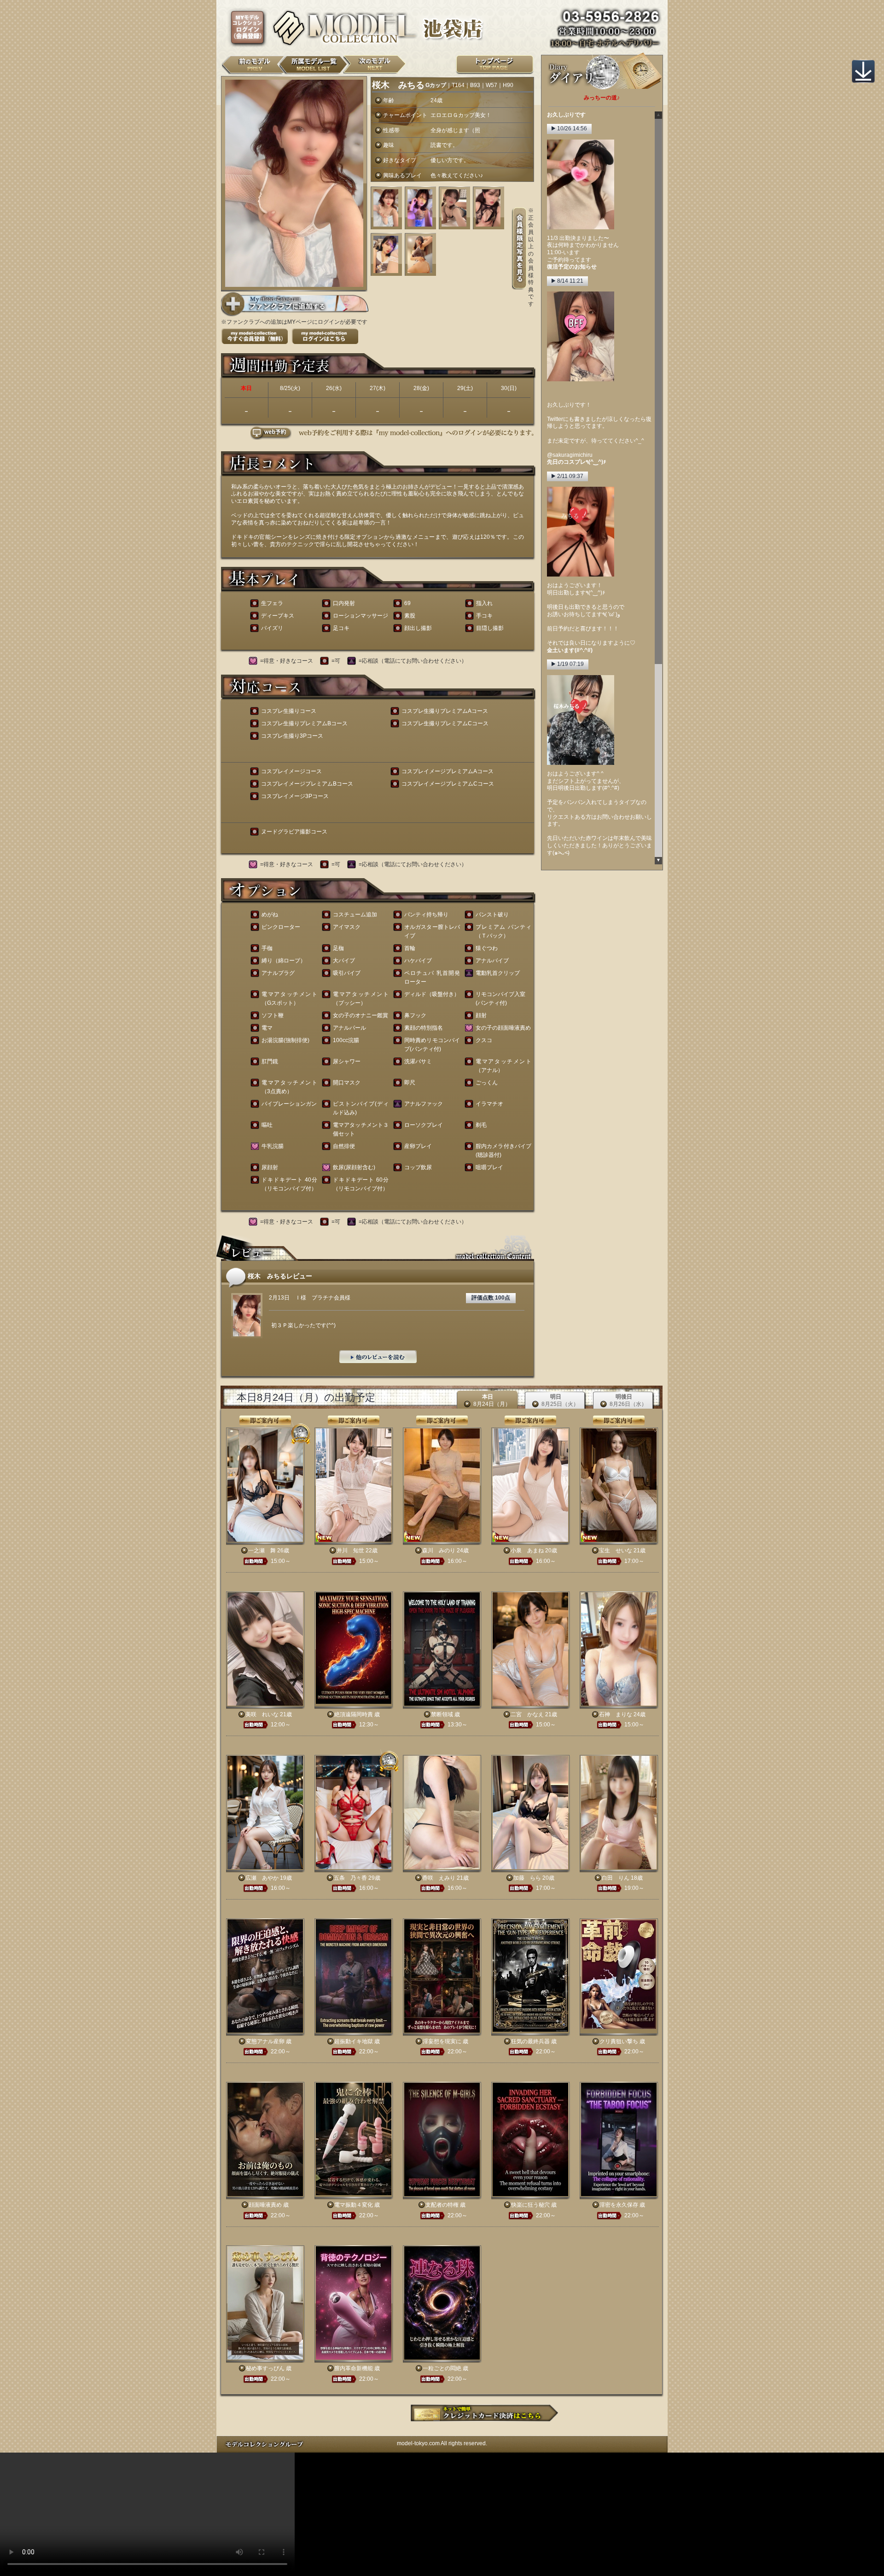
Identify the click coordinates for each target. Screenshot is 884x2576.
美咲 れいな (262, 1714)
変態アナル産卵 (265, 2041)
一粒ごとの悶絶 (442, 2368)
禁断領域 (442, 1714)
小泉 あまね (527, 1550)
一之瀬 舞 (262, 1550)
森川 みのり (439, 1550)
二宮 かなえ (527, 1714)
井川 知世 (350, 1550)
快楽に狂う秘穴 (530, 2205)
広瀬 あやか (262, 1878)
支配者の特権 (442, 2205)
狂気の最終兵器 (530, 2041)
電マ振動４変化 (354, 2205)
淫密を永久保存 (619, 2205)
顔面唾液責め (265, 2205)
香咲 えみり (439, 1878)
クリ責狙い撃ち (619, 2041)
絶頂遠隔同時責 (354, 1714)
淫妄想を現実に (442, 2041)
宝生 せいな (616, 1550)
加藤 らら (527, 1878)
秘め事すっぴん (265, 2368)
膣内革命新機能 (354, 2368)
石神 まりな (616, 1714)
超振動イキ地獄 (354, 2041)
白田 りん (616, 1878)
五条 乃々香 (350, 1878)
